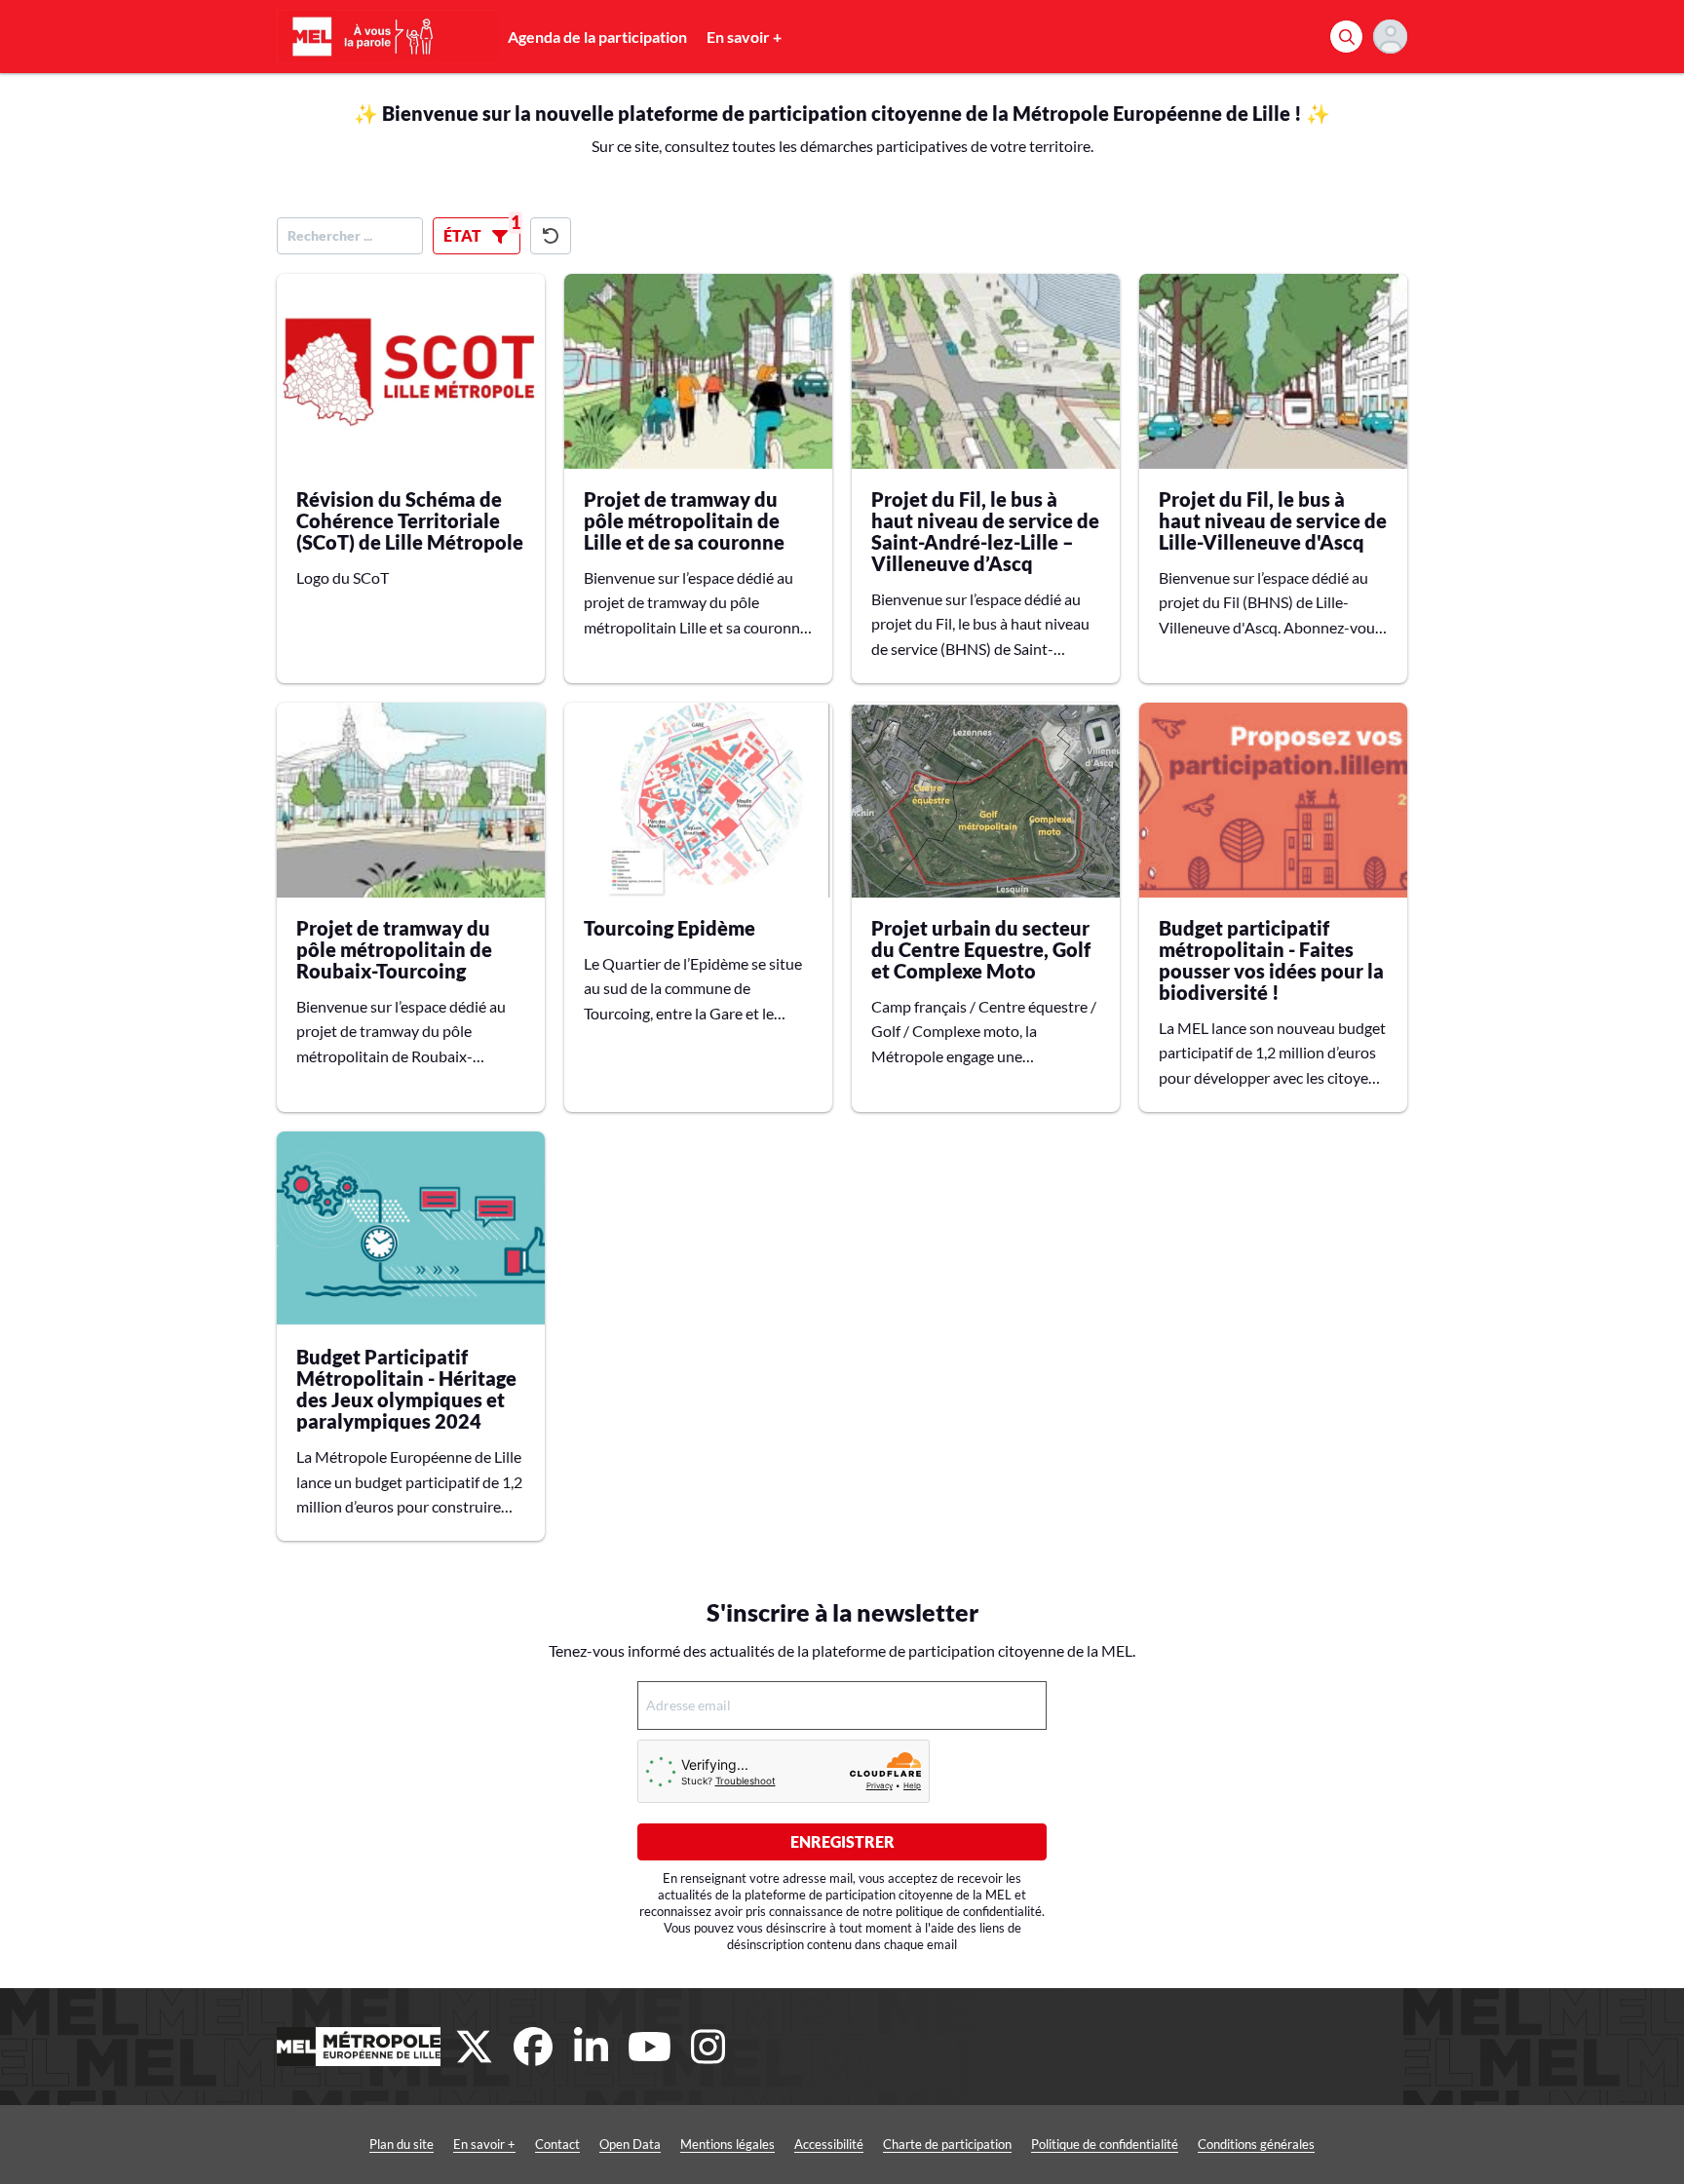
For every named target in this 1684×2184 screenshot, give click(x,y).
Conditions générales (1256, 2144)
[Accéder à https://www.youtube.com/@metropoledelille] (650, 2047)
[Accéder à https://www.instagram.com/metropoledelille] (708, 2047)
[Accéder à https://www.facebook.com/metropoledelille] (533, 2047)
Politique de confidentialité (1105, 2144)
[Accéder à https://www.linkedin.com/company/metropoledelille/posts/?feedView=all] (592, 2047)
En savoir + (744, 37)
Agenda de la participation (597, 37)
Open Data (630, 2144)
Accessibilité (829, 2144)
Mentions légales (727, 2144)
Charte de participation (947, 2144)
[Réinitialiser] (551, 236)
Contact (557, 2144)
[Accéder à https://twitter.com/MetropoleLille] (475, 2047)
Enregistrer (842, 1841)
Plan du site (402, 2144)
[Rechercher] (1346, 37)
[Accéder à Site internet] (359, 2047)
